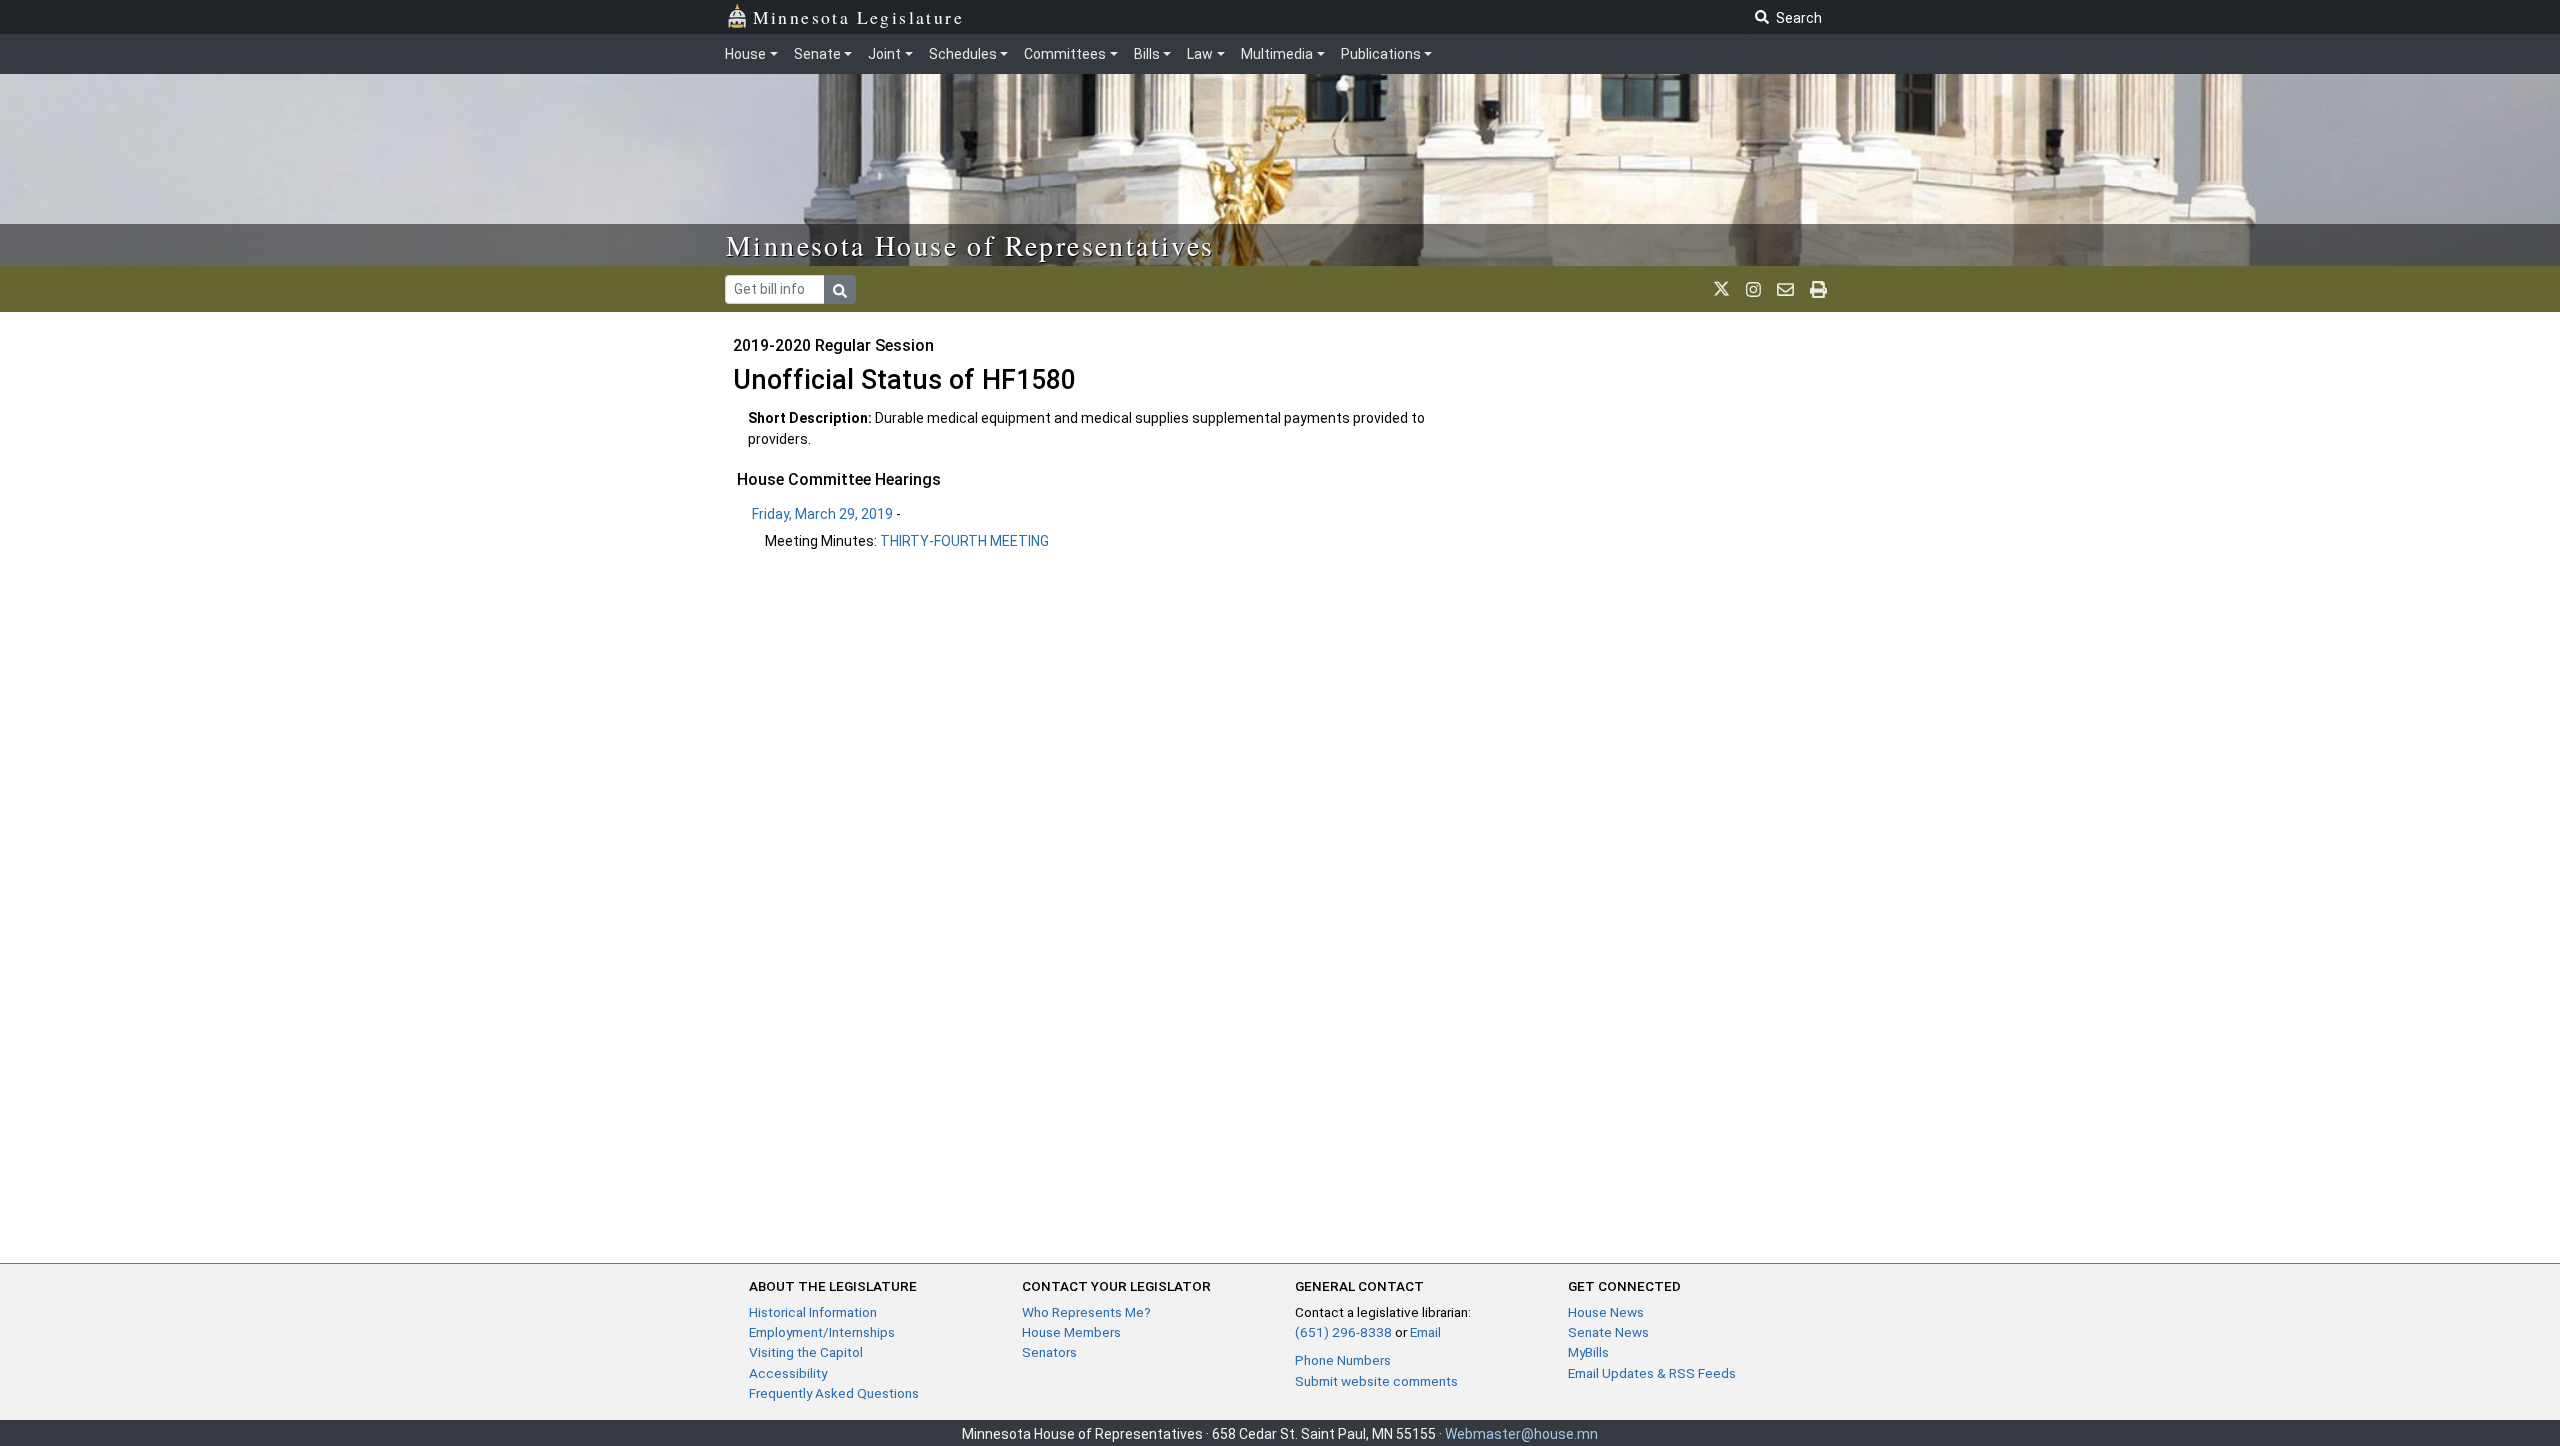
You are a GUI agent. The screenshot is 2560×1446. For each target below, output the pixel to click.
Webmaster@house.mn (1521, 1434)
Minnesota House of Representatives (970, 245)
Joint (884, 54)
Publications (1381, 54)
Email (1425, 1332)
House (745, 54)
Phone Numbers (1343, 1360)
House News (1606, 1312)
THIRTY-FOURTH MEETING (964, 541)
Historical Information (813, 1312)
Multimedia (1277, 54)
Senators (1049, 1352)
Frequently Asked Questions (834, 1393)
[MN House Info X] (1721, 289)
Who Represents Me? (1086, 1312)
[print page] (1818, 289)
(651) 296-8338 (1343, 1332)
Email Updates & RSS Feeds (1652, 1373)
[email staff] (1785, 289)
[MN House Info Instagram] (1753, 289)
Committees (1065, 54)
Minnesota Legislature (858, 17)
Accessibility (788, 1373)
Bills (1147, 54)
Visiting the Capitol (806, 1352)
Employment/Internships (822, 1332)
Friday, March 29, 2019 (822, 514)
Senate (817, 54)
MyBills (1588, 1352)
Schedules (963, 54)
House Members (1071, 1332)
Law (1200, 54)
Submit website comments (1376, 1381)
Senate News (1608, 1332)
